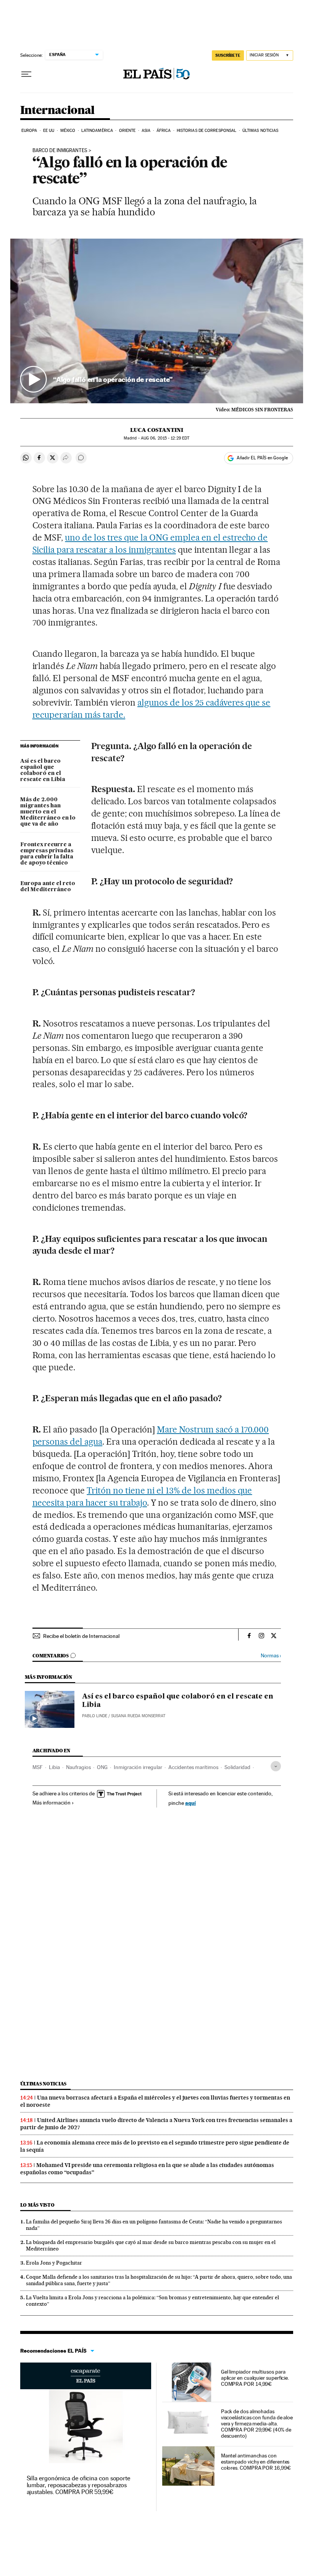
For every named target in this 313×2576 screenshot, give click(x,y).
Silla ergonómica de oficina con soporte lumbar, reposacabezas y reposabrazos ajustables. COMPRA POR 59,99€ (79, 2485)
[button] (157, 321)
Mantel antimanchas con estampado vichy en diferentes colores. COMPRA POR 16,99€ (256, 2462)
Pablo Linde (95, 1716)
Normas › (271, 1656)
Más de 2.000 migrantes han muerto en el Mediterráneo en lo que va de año (48, 812)
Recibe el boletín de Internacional (81, 1636)
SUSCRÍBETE (228, 55)
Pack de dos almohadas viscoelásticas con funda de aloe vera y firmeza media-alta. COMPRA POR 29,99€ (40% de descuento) (257, 2424)
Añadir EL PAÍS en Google (262, 458)
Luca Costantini (157, 430)
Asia (146, 131)
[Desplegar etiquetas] (276, 1766)
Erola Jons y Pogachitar (54, 2263)
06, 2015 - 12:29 (165, 438)
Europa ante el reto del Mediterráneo (48, 887)
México (68, 131)
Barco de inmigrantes (60, 151)
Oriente (127, 131)
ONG (102, 1767)
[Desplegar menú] (26, 74)
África (164, 131)
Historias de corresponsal (207, 131)
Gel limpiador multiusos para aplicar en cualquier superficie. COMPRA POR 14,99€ (255, 2378)
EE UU (49, 131)
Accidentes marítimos (193, 1767)
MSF (38, 1767)
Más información (52, 1803)
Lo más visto (37, 2205)
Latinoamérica (97, 131)
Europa (29, 131)
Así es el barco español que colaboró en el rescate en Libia (43, 770)
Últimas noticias (261, 131)
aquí (190, 1803)
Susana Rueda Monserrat (138, 1716)
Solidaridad (237, 1767)
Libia (54, 1767)
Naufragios (78, 1767)
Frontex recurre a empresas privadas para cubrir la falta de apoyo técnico (47, 854)
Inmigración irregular (138, 1767)
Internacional (57, 111)
